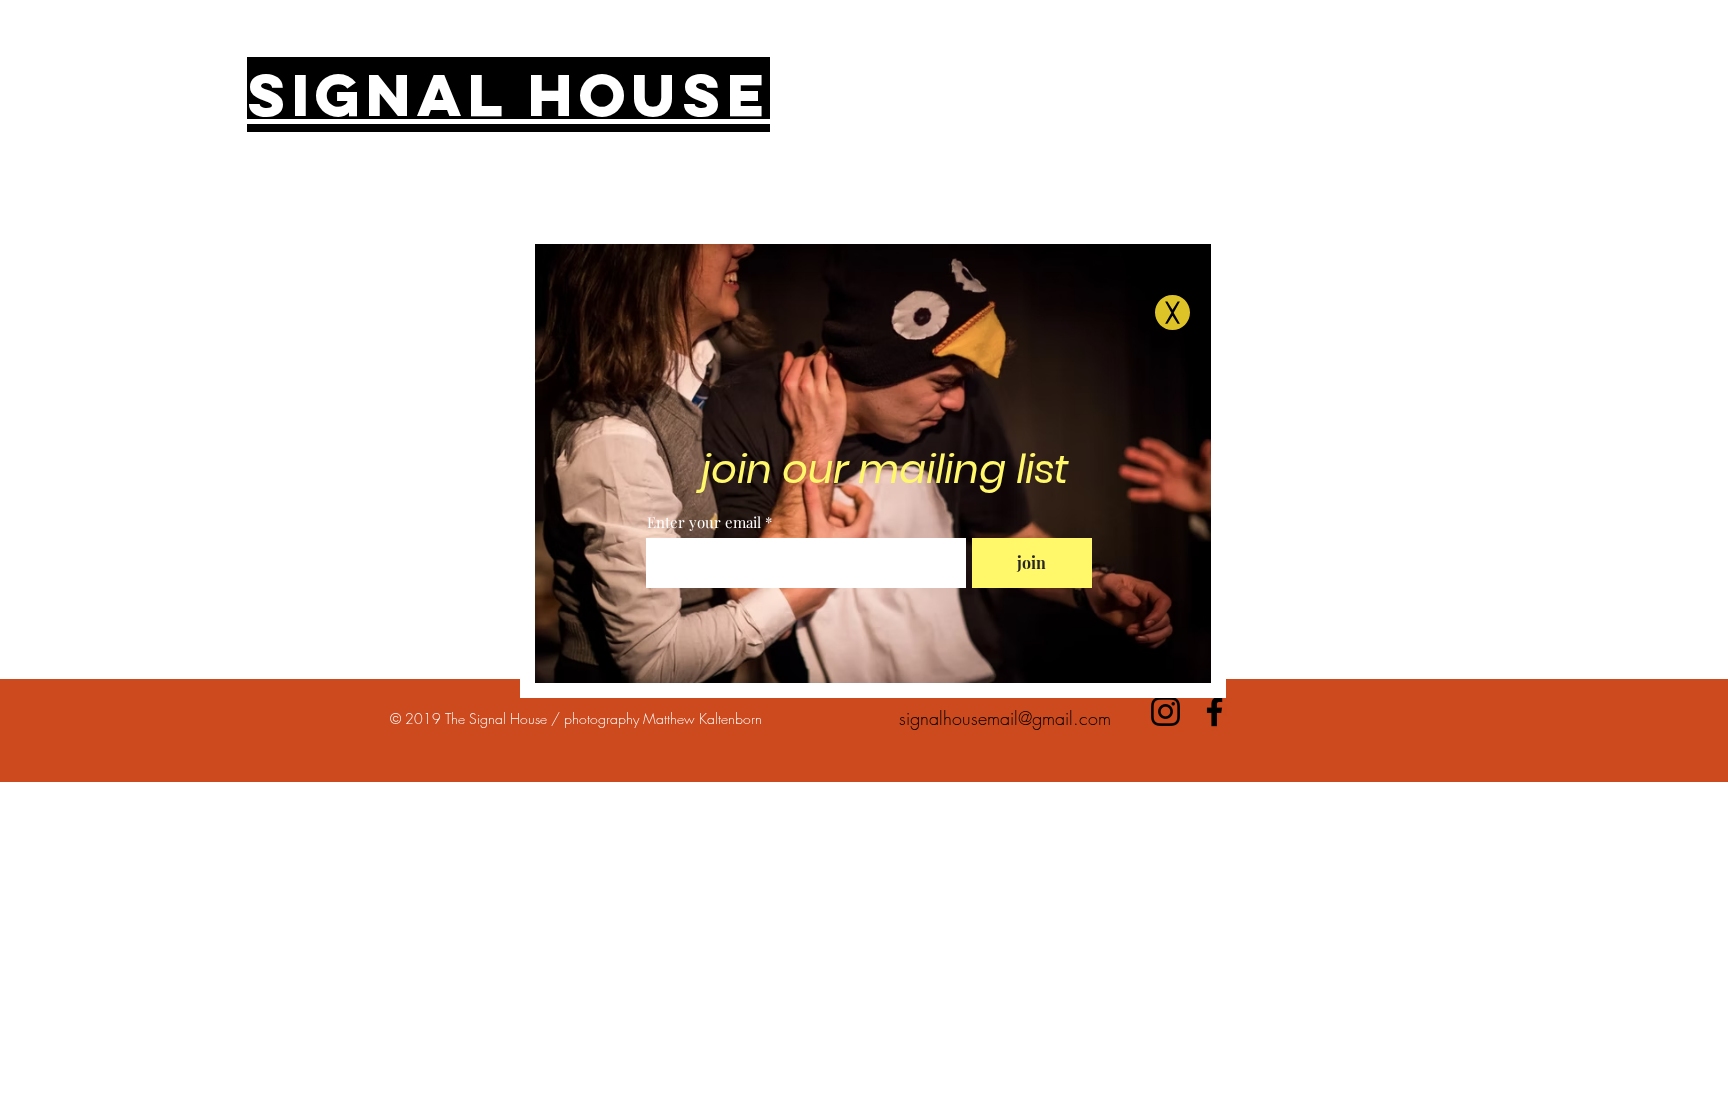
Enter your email (704, 522)
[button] (1172, 312)
